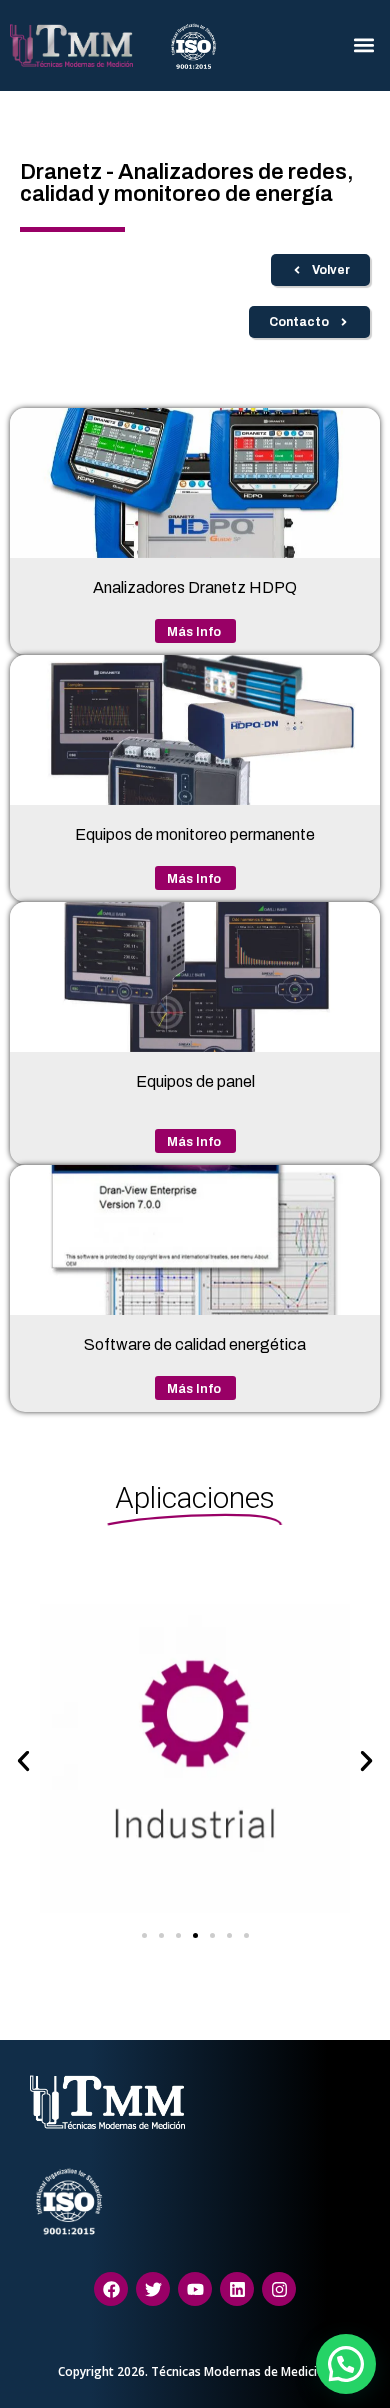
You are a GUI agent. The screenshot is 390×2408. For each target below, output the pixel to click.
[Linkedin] (237, 2289)
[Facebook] (111, 2289)
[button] (363, 45)
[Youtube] (195, 2289)
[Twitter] (153, 2289)
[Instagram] (279, 2289)
